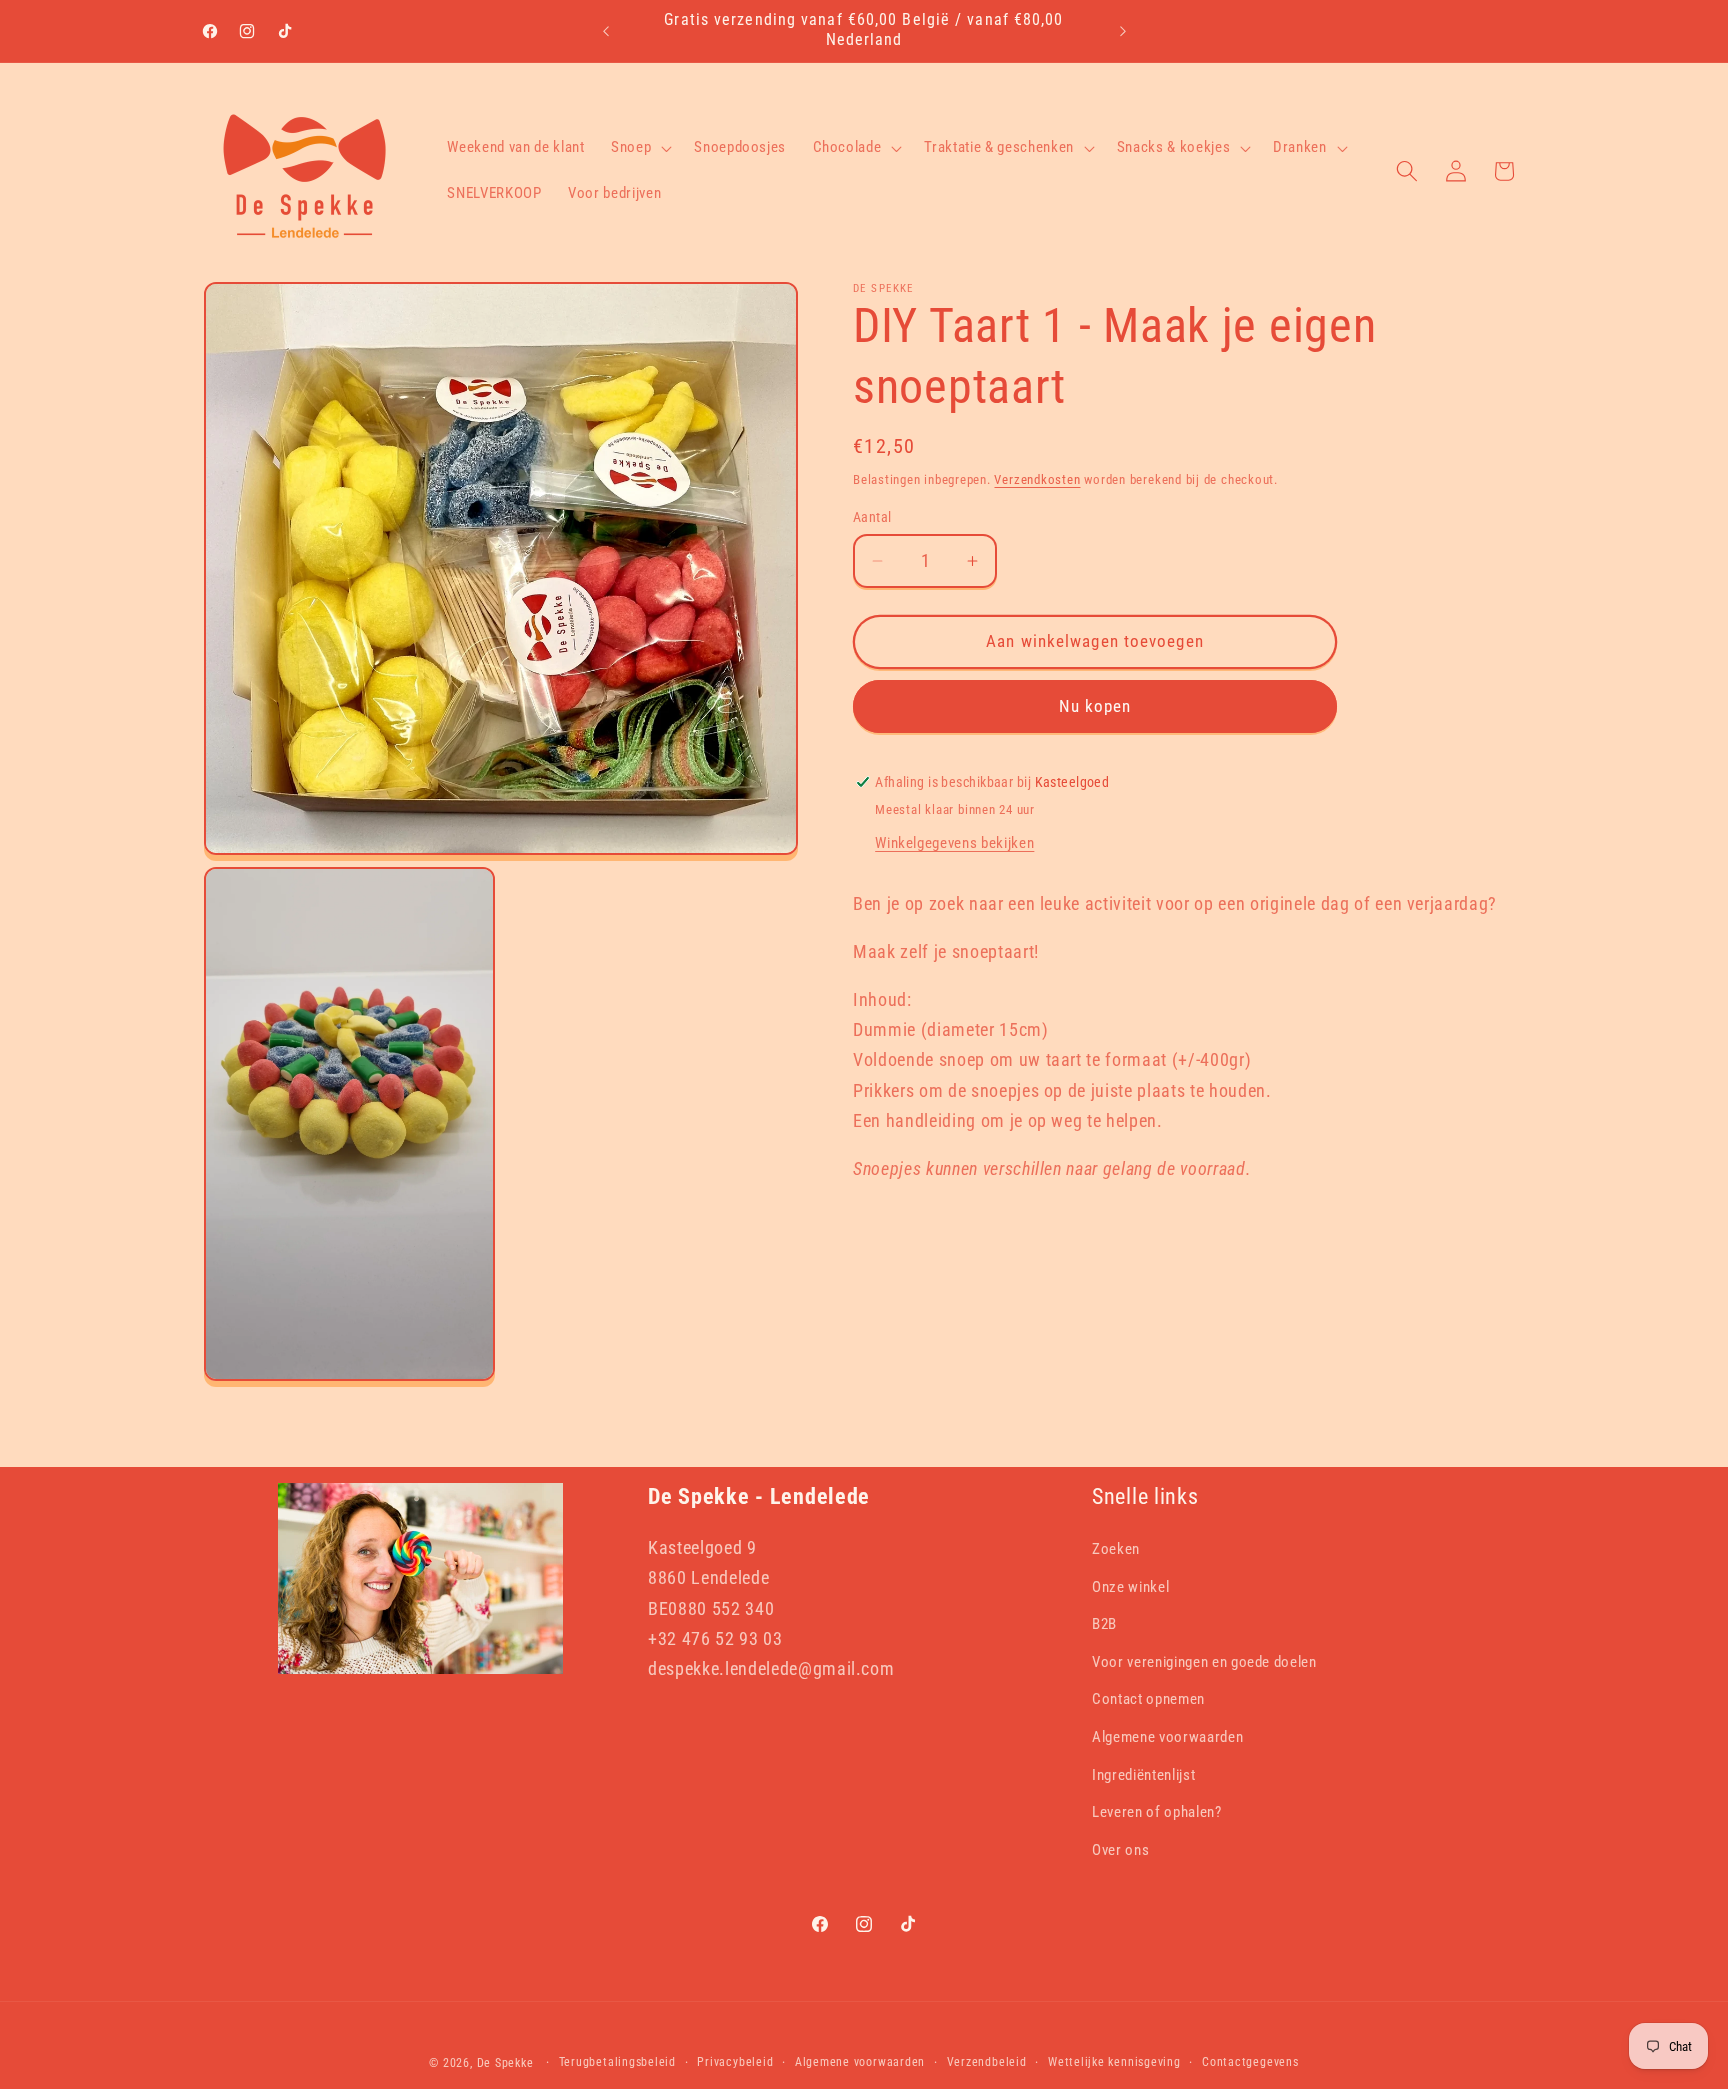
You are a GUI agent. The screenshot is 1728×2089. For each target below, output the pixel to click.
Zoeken (1116, 1549)
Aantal (872, 517)
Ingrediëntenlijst (1143, 1774)
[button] (639, 148)
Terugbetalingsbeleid (617, 2061)
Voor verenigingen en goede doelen (1204, 1661)
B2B (1104, 1624)
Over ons (1120, 1849)
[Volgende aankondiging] (1123, 31)
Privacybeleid (735, 2061)
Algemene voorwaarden (1167, 1737)
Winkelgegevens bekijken (954, 844)
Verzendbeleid (987, 2061)
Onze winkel (1130, 1586)
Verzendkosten (1037, 479)
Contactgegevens (1250, 2061)
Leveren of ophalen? (1157, 1812)
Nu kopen (1095, 706)
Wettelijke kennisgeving (1114, 2061)
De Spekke (505, 2062)
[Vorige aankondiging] (606, 31)
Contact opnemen (1148, 1699)
